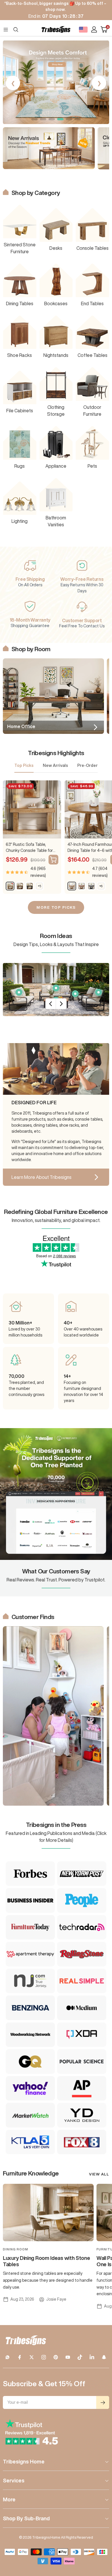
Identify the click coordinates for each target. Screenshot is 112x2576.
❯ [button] (99, 83)
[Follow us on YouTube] (68, 2357)
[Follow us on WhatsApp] (7, 2357)
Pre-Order (87, 765)
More (9, 2499)
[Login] (94, 29)
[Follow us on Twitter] (32, 2357)
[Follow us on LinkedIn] (92, 2357)
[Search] (16, 30)
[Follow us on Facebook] (20, 2357)
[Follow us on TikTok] (80, 2357)
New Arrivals (55, 765)
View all (99, 2174)
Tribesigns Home (24, 2461)
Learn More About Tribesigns (41, 1177)
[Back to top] (101, 2538)
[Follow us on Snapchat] (104, 2357)
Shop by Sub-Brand (26, 2518)
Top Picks (24, 765)
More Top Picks (56, 907)
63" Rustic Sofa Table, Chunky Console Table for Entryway (29, 848)
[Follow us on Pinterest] (56, 2357)
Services (14, 2480)
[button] (34, 119)
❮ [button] (13, 83)
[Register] (103, 2402)
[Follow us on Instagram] (44, 2357)
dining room (16, 2249)
